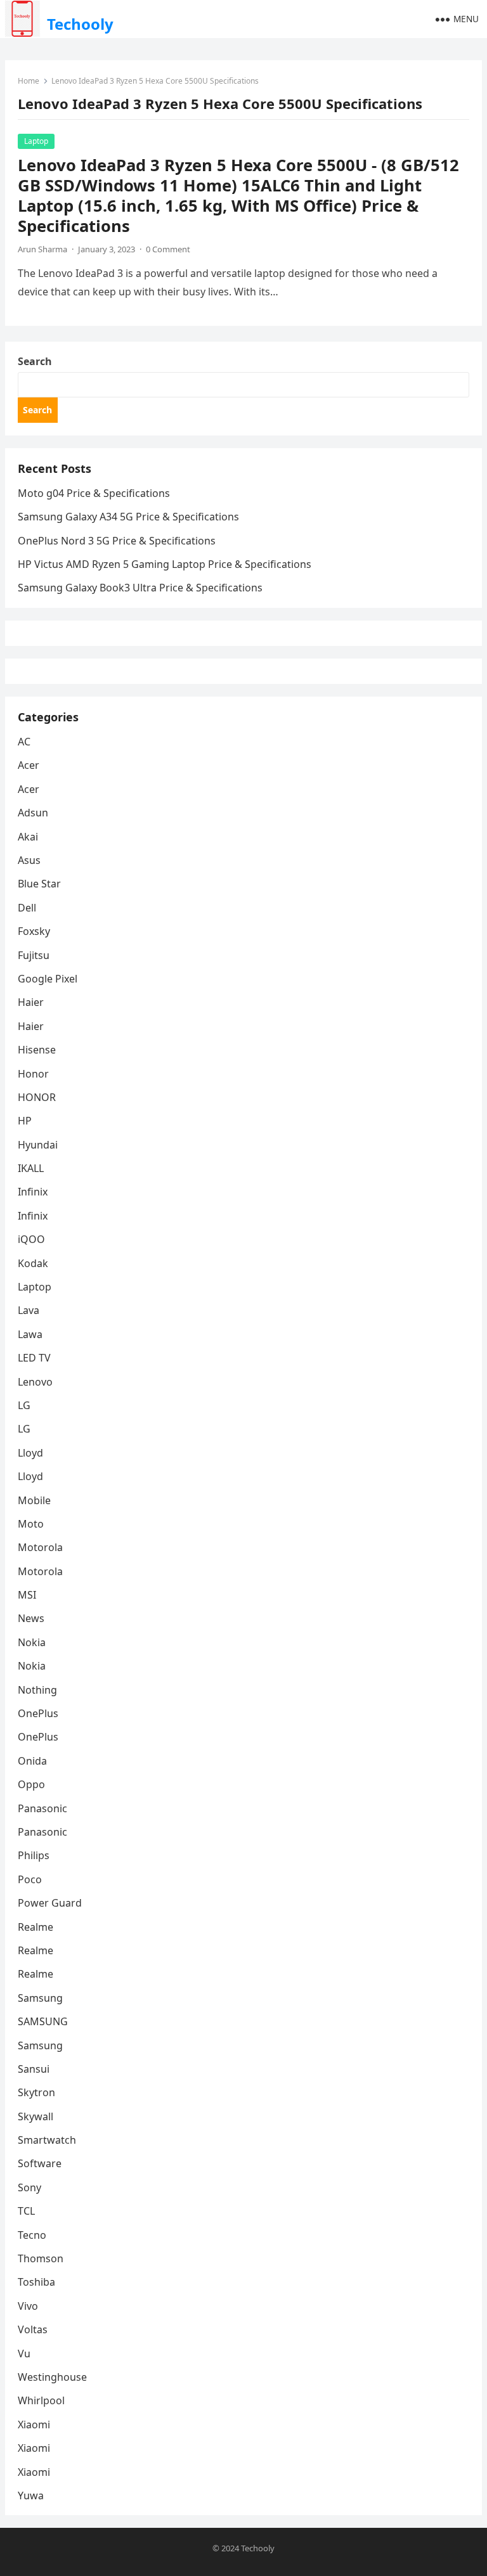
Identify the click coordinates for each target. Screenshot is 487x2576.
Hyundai (38, 1145)
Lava (29, 1310)
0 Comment (168, 249)
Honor (33, 1074)
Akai (28, 837)
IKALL (31, 1168)
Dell (27, 908)
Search (35, 361)
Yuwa (31, 2495)
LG (24, 1405)
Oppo (31, 1784)
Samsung (40, 1998)
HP (25, 1121)
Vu (24, 2354)
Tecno (32, 2235)
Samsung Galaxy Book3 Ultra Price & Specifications (140, 588)
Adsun (33, 813)
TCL (26, 2211)
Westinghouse (52, 2377)
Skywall (36, 2116)
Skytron (36, 2092)
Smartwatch (47, 2140)
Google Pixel (48, 979)
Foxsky (34, 931)
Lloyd (30, 1453)
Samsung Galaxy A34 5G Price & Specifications (128, 517)
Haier (31, 1002)
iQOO (31, 1239)
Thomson (41, 2258)
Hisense (37, 1050)
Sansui (34, 2069)
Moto (31, 1524)
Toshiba (36, 2282)
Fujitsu (34, 955)
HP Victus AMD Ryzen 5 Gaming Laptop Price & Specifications (165, 564)
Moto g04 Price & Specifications (94, 493)
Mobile (34, 1500)
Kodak (33, 1263)
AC (24, 742)
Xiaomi (34, 2425)
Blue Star (39, 884)
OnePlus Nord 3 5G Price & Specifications (117, 541)
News (31, 1618)
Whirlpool (41, 2400)
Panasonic (42, 1808)
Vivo (28, 2306)
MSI (27, 1595)
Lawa (30, 1334)
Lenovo (35, 1382)
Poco (30, 1879)
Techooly (80, 24)
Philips (34, 1855)
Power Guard (50, 1903)
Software (40, 2163)
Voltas (33, 2329)
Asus (29, 860)
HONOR (37, 1097)
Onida (32, 1761)
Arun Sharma (42, 249)
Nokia (32, 1642)
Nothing (37, 1690)
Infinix (33, 1192)
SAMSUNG (43, 2021)
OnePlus (38, 1713)
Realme (36, 1927)
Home (29, 81)
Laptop (36, 141)
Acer (29, 765)
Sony (29, 2187)
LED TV (34, 1358)
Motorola (40, 1547)
